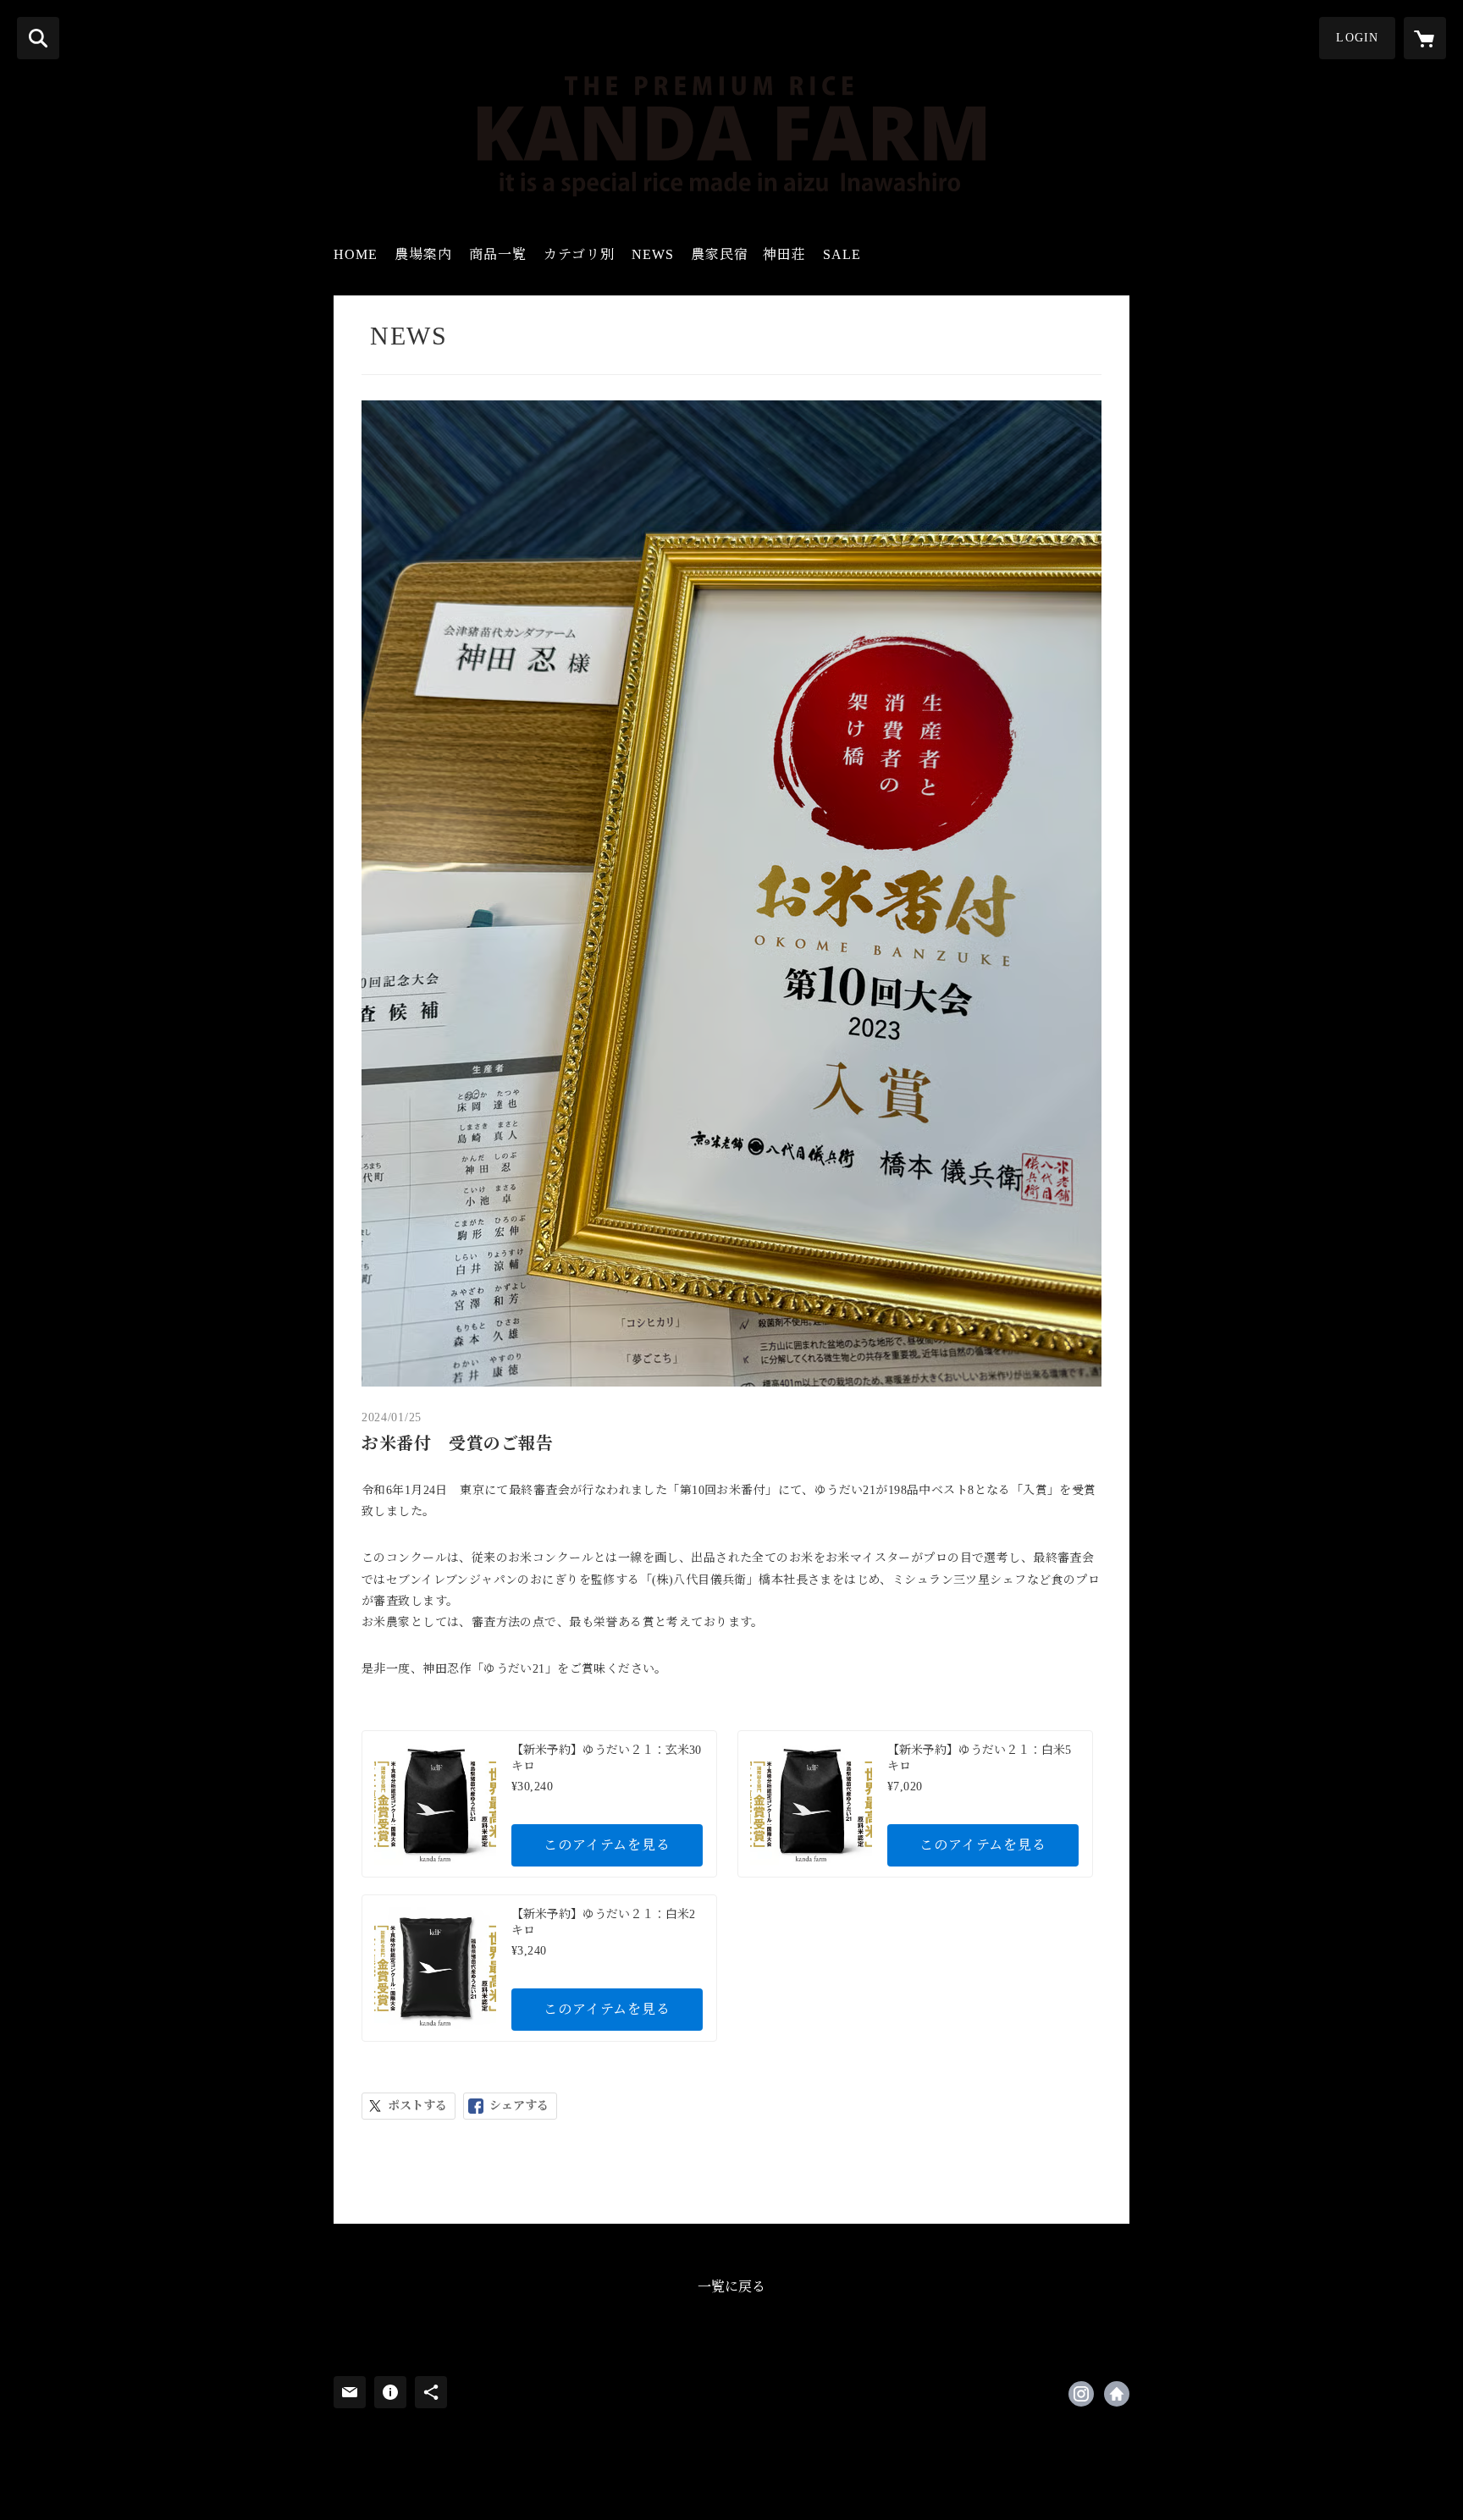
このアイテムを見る (607, 1845)
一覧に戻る (731, 2287)
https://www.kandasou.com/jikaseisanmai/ (1117, 2394)
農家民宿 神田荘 (748, 254)
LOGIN (1357, 38)
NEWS (653, 254)
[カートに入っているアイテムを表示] (1425, 38)
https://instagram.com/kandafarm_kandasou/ (1081, 2394)
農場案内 (423, 254)
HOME (356, 254)
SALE (842, 254)
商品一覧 (498, 254)
